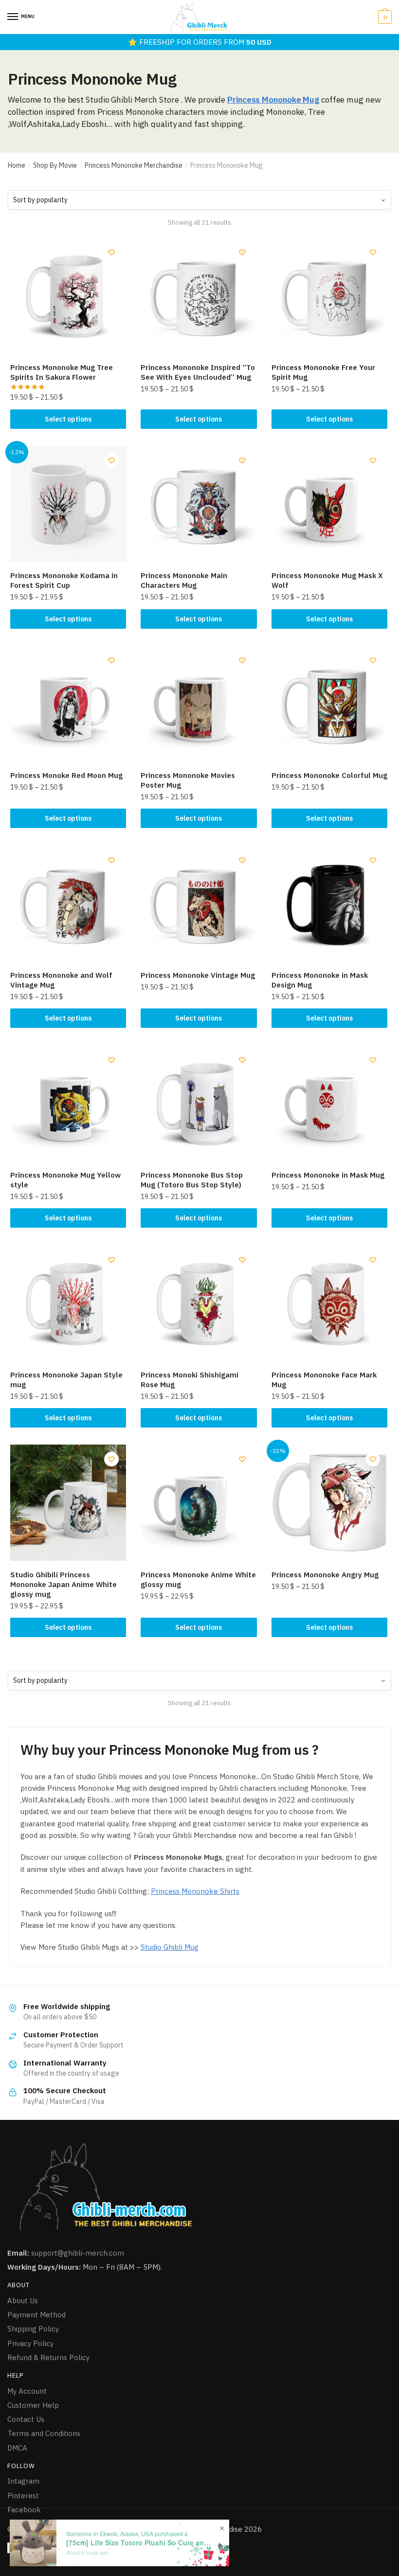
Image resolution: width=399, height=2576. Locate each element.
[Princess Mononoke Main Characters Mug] (199, 504)
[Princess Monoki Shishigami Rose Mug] (199, 1303)
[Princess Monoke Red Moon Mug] (68, 704)
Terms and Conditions (44, 2433)
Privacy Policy (30, 2343)
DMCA (17, 2448)
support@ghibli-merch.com (78, 2253)
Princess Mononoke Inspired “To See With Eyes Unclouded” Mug (198, 372)
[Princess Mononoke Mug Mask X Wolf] (329, 504)
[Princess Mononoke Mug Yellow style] (68, 1103)
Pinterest (23, 2496)
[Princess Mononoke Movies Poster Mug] (199, 704)
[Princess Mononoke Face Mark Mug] (329, 1303)
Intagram (23, 2481)
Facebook (24, 2510)
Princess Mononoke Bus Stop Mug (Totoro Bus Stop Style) (192, 1180)
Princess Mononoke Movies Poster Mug (188, 780)
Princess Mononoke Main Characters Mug (184, 580)
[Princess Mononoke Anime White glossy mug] (199, 1502)
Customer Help (33, 2405)
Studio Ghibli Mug (170, 1947)
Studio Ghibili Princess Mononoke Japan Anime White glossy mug (63, 1584)
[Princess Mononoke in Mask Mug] (329, 1103)
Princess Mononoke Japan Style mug (66, 1380)
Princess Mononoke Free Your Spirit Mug (323, 372)
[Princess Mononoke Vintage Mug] (199, 903)
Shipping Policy (33, 2329)
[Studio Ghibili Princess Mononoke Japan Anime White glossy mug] (68, 1502)
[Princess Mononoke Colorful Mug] (329, 704)
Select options (68, 419)
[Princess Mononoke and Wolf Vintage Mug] (68, 903)
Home (17, 165)
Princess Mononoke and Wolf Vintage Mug (61, 980)
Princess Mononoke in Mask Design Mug (320, 980)
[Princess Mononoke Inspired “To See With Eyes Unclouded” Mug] (199, 296)
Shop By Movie (55, 165)
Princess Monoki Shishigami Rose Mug (190, 1380)
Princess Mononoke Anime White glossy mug (198, 1579)
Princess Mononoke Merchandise (134, 165)
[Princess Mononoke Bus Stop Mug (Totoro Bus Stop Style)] (199, 1103)
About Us (23, 2301)
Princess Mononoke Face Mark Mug (324, 1380)
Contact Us (26, 2419)
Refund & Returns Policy (48, 2357)
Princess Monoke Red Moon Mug (66, 775)
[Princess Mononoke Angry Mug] (329, 1502)
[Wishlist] (111, 252)
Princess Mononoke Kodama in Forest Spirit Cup (64, 580)
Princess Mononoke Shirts (195, 1891)
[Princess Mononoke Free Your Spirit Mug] (329, 296)
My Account (27, 2391)
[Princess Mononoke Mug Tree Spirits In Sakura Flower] (68, 296)
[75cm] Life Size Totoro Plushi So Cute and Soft (139, 2543)
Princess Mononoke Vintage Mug (198, 975)
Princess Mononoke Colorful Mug (329, 775)
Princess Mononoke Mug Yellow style (65, 1180)
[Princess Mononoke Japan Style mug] (68, 1303)
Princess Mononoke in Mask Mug (328, 1175)
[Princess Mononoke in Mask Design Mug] (329, 903)
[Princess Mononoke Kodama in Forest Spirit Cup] (68, 504)
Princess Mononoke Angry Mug (325, 1575)
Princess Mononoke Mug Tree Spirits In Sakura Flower (62, 372)
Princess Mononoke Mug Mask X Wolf (327, 580)
